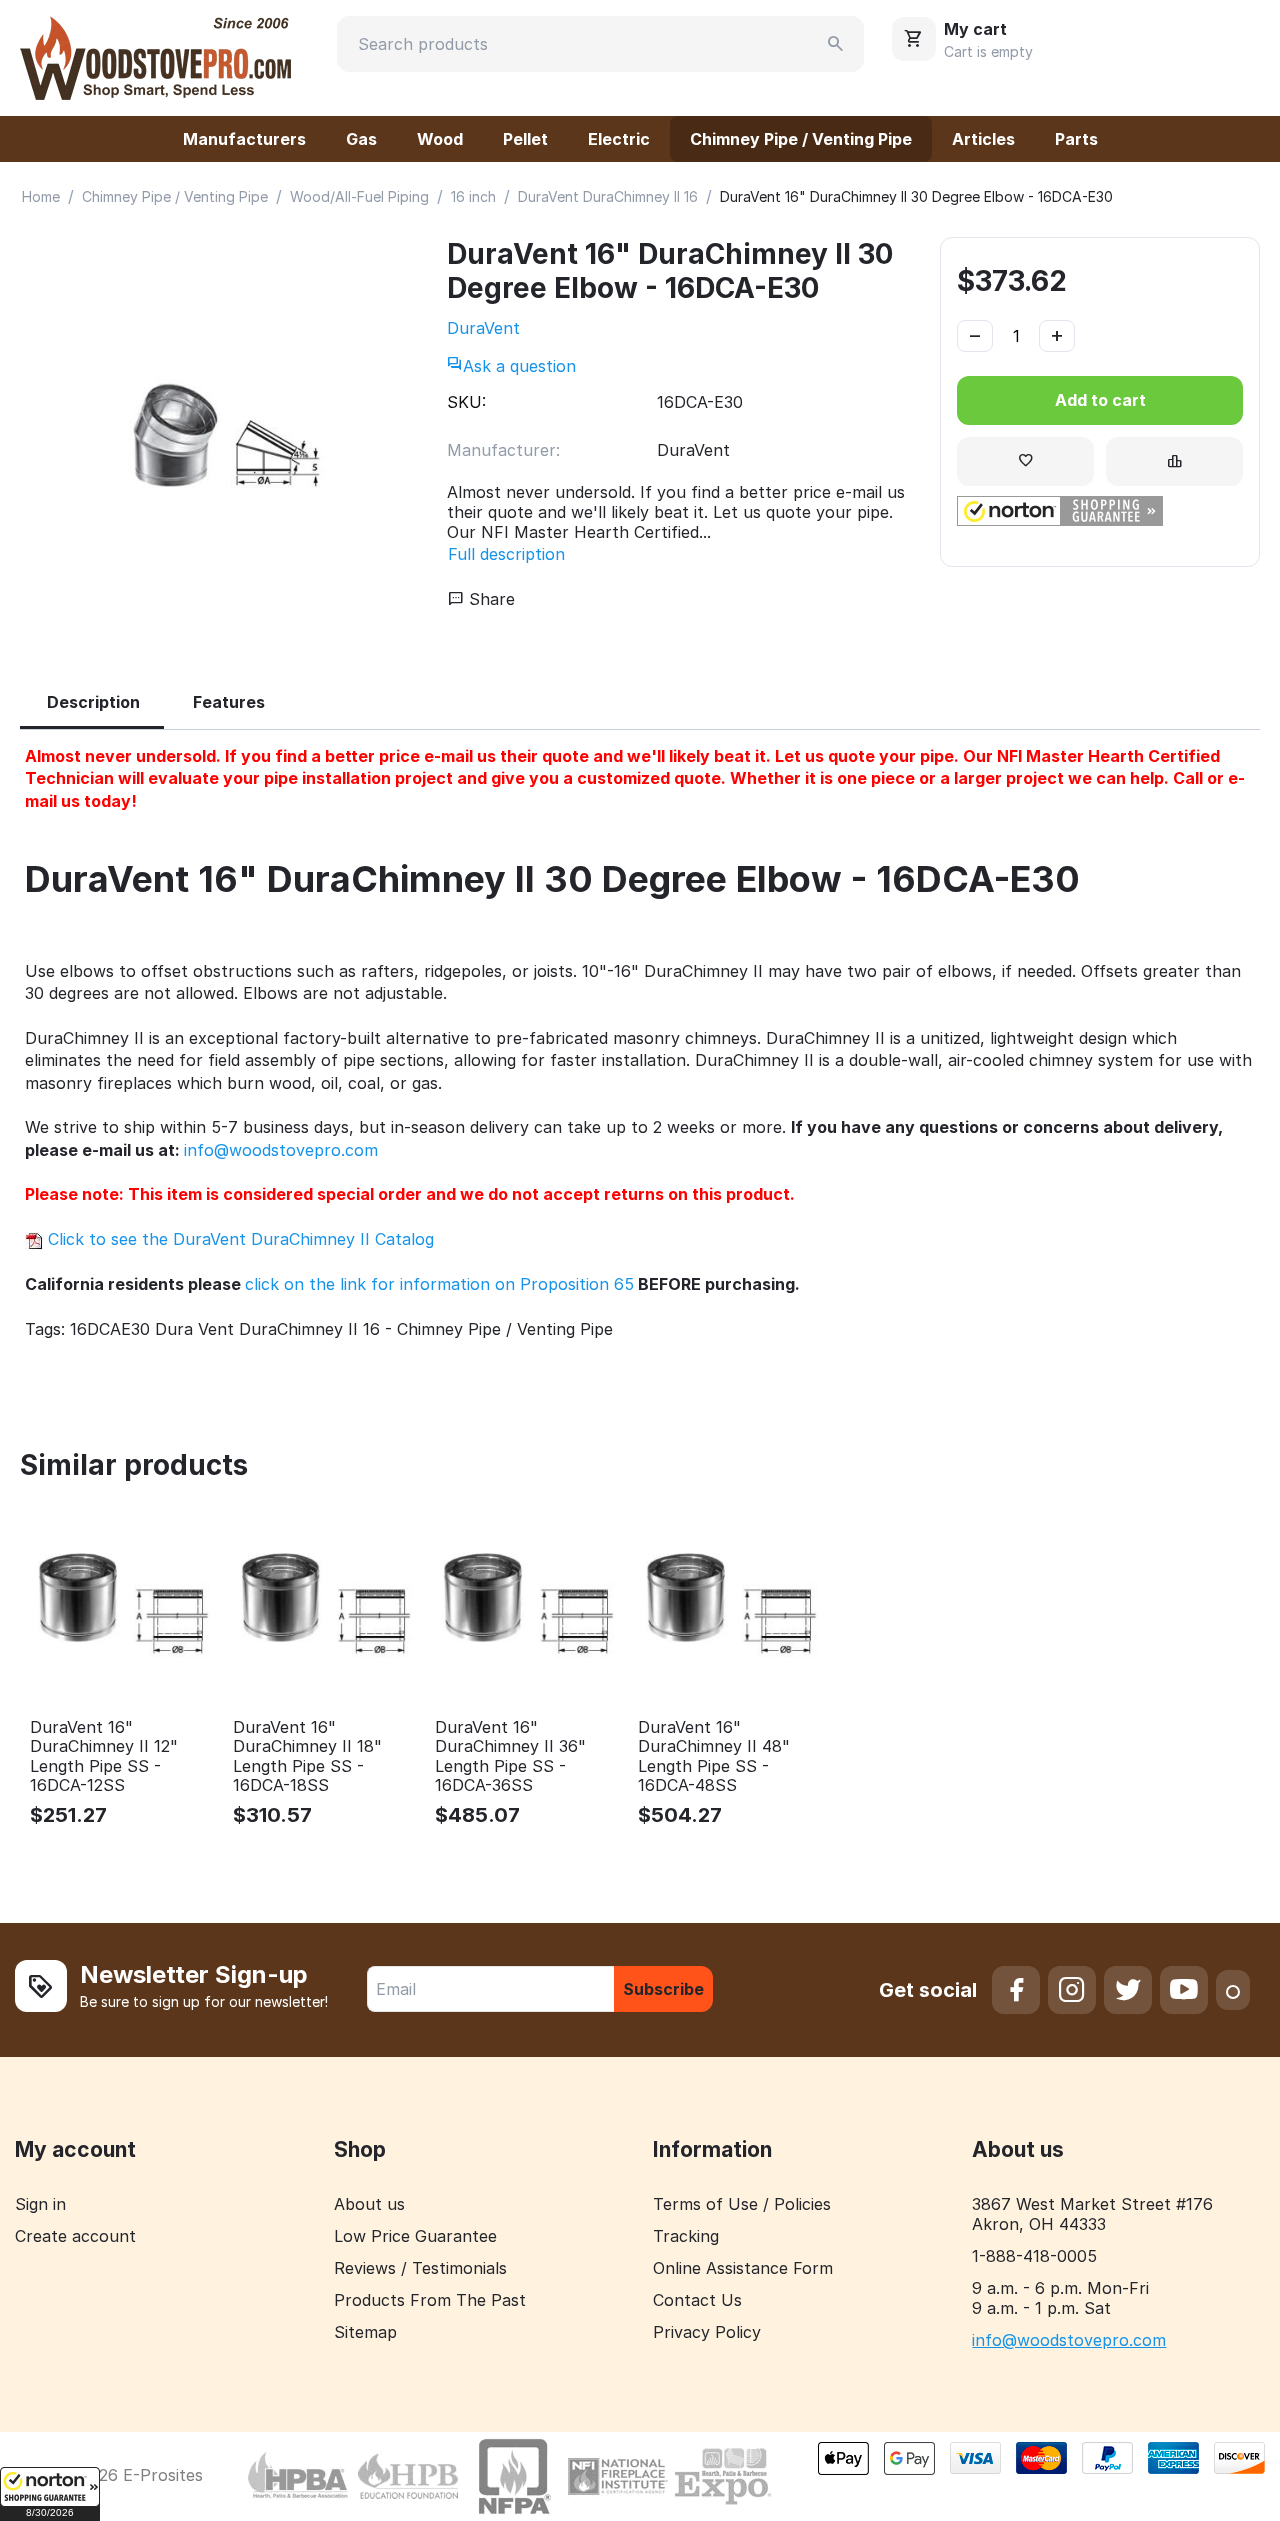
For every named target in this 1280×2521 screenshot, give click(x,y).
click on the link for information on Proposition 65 (439, 1284)
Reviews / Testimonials (420, 2268)
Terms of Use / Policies (742, 2204)
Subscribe (663, 1989)
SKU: (466, 402)
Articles (983, 139)
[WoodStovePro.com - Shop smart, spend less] (155, 56)
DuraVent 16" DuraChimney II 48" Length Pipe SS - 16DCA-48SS (714, 1756)
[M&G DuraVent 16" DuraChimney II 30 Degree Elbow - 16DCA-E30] (223, 435)
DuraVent (483, 328)
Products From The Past (430, 2300)
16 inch (473, 196)
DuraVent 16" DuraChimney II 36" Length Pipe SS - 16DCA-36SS (510, 1756)
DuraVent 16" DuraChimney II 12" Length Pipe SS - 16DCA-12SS (104, 1756)
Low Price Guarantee (415, 2236)
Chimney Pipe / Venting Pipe (801, 139)
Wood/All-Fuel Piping (359, 196)
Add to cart (1100, 400)
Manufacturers (244, 139)
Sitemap (365, 2332)
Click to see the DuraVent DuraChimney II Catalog (238, 1239)
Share (489, 599)
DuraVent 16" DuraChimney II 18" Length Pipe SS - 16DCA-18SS (307, 1756)
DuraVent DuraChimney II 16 (608, 196)
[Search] (836, 44)
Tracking (686, 2236)
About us (369, 2204)
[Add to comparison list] (1174, 461)
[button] (50, 2494)
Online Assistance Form (743, 2268)
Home (41, 196)
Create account (75, 2236)
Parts (1076, 139)
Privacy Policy (707, 2332)
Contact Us (697, 2300)
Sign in (40, 2204)
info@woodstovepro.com (281, 1150)
